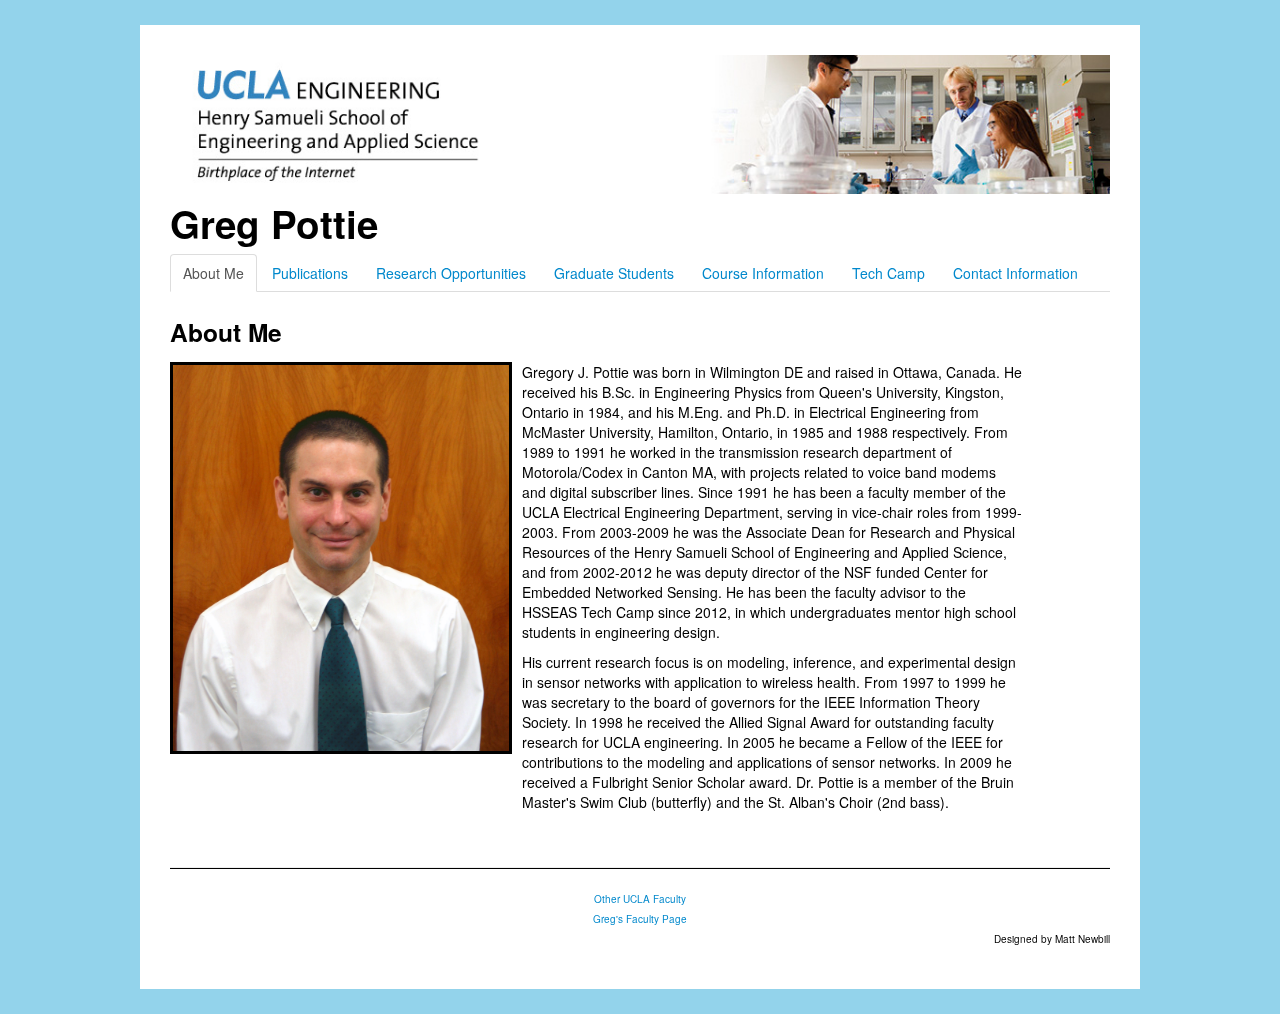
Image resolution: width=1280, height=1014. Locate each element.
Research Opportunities (451, 273)
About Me (213, 273)
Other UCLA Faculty (640, 899)
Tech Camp (888, 273)
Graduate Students (614, 273)
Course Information (763, 273)
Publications (310, 273)
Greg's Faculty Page (640, 919)
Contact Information (1015, 273)
